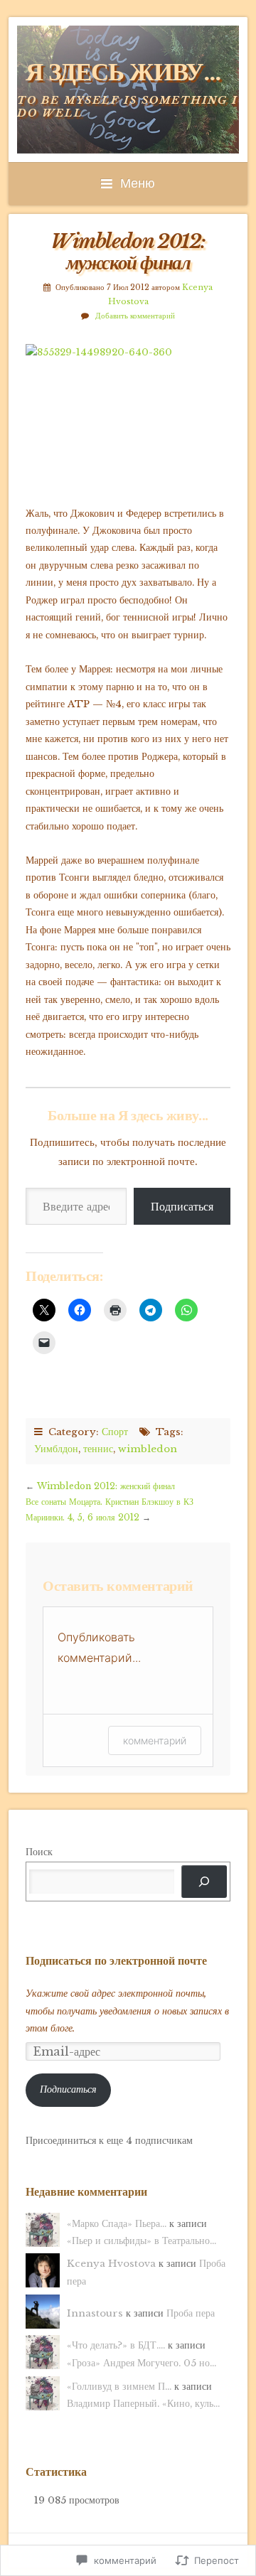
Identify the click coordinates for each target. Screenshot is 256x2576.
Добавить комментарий (135, 316)
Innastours (95, 2313)
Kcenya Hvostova (111, 2264)
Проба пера (191, 2313)
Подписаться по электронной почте (116, 1960)
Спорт (115, 1432)
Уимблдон (56, 1449)
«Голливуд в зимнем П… (119, 2387)
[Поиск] (204, 1882)
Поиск (39, 1852)
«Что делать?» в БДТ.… (116, 2345)
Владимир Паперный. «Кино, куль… (143, 2404)
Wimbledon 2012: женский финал (106, 1486)
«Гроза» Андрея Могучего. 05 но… (142, 2363)
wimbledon (148, 1449)
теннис (98, 1449)
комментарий (155, 1740)
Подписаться (182, 1206)
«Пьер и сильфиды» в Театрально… (142, 2241)
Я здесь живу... (123, 72)
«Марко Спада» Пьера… (117, 2224)
